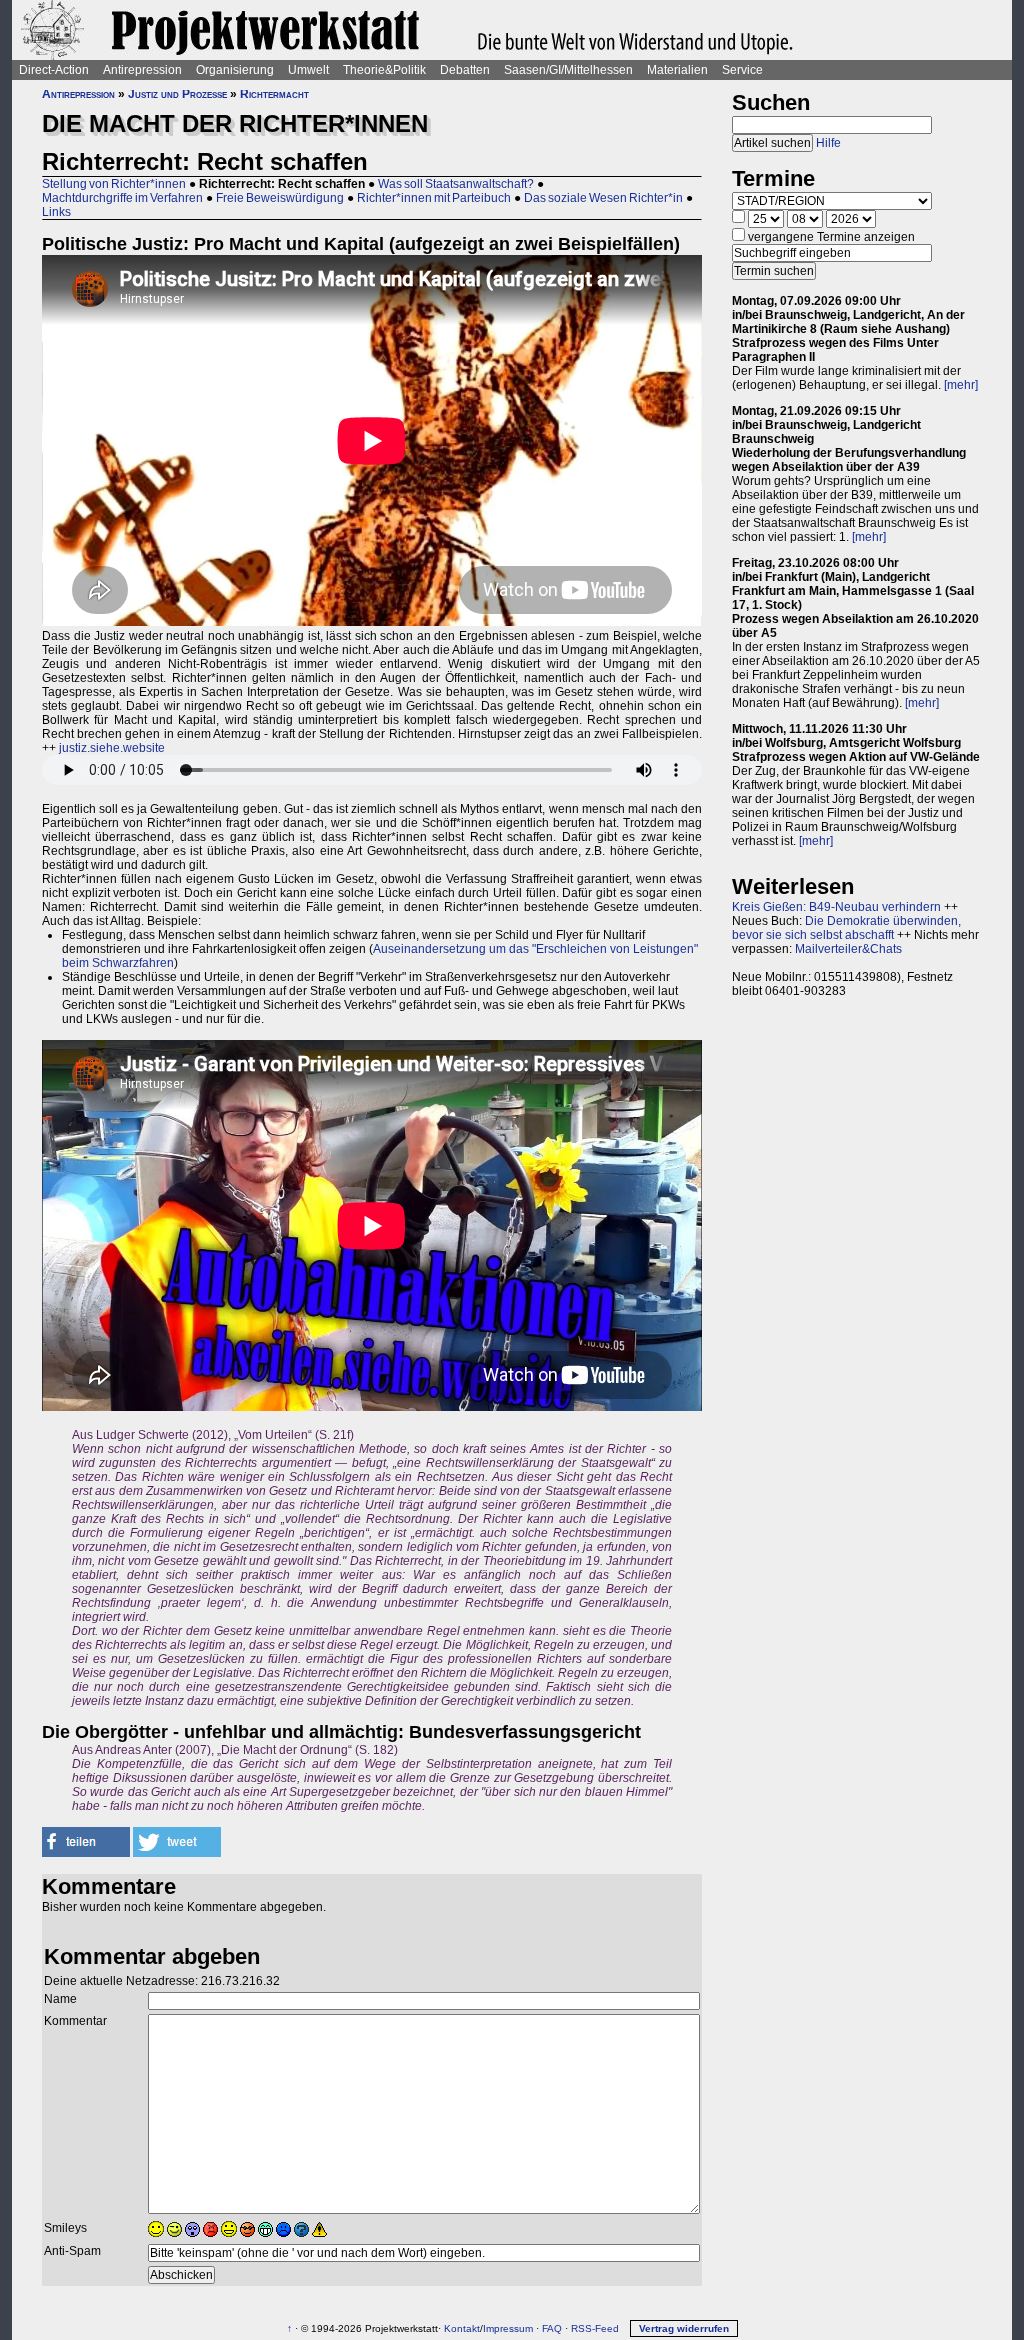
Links (56, 212)
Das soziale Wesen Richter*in (603, 198)
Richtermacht (274, 94)
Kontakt (462, 2328)
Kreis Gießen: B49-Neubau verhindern (836, 907)
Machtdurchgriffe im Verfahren (122, 198)
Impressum (508, 2328)
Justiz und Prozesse (177, 94)
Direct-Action (54, 70)
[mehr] (961, 385)
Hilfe (828, 143)
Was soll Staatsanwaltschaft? (456, 184)
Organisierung (235, 70)
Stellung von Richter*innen (114, 184)
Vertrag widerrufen (684, 2328)
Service (742, 70)
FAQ (552, 2328)
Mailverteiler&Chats (848, 949)
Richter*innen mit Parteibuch (434, 198)
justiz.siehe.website (112, 748)
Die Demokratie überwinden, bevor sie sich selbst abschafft (846, 928)
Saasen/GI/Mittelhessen (568, 70)
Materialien (677, 70)
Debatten (465, 70)
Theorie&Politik (384, 70)
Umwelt (308, 70)
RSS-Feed (595, 2328)
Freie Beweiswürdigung (280, 198)
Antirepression (142, 70)
